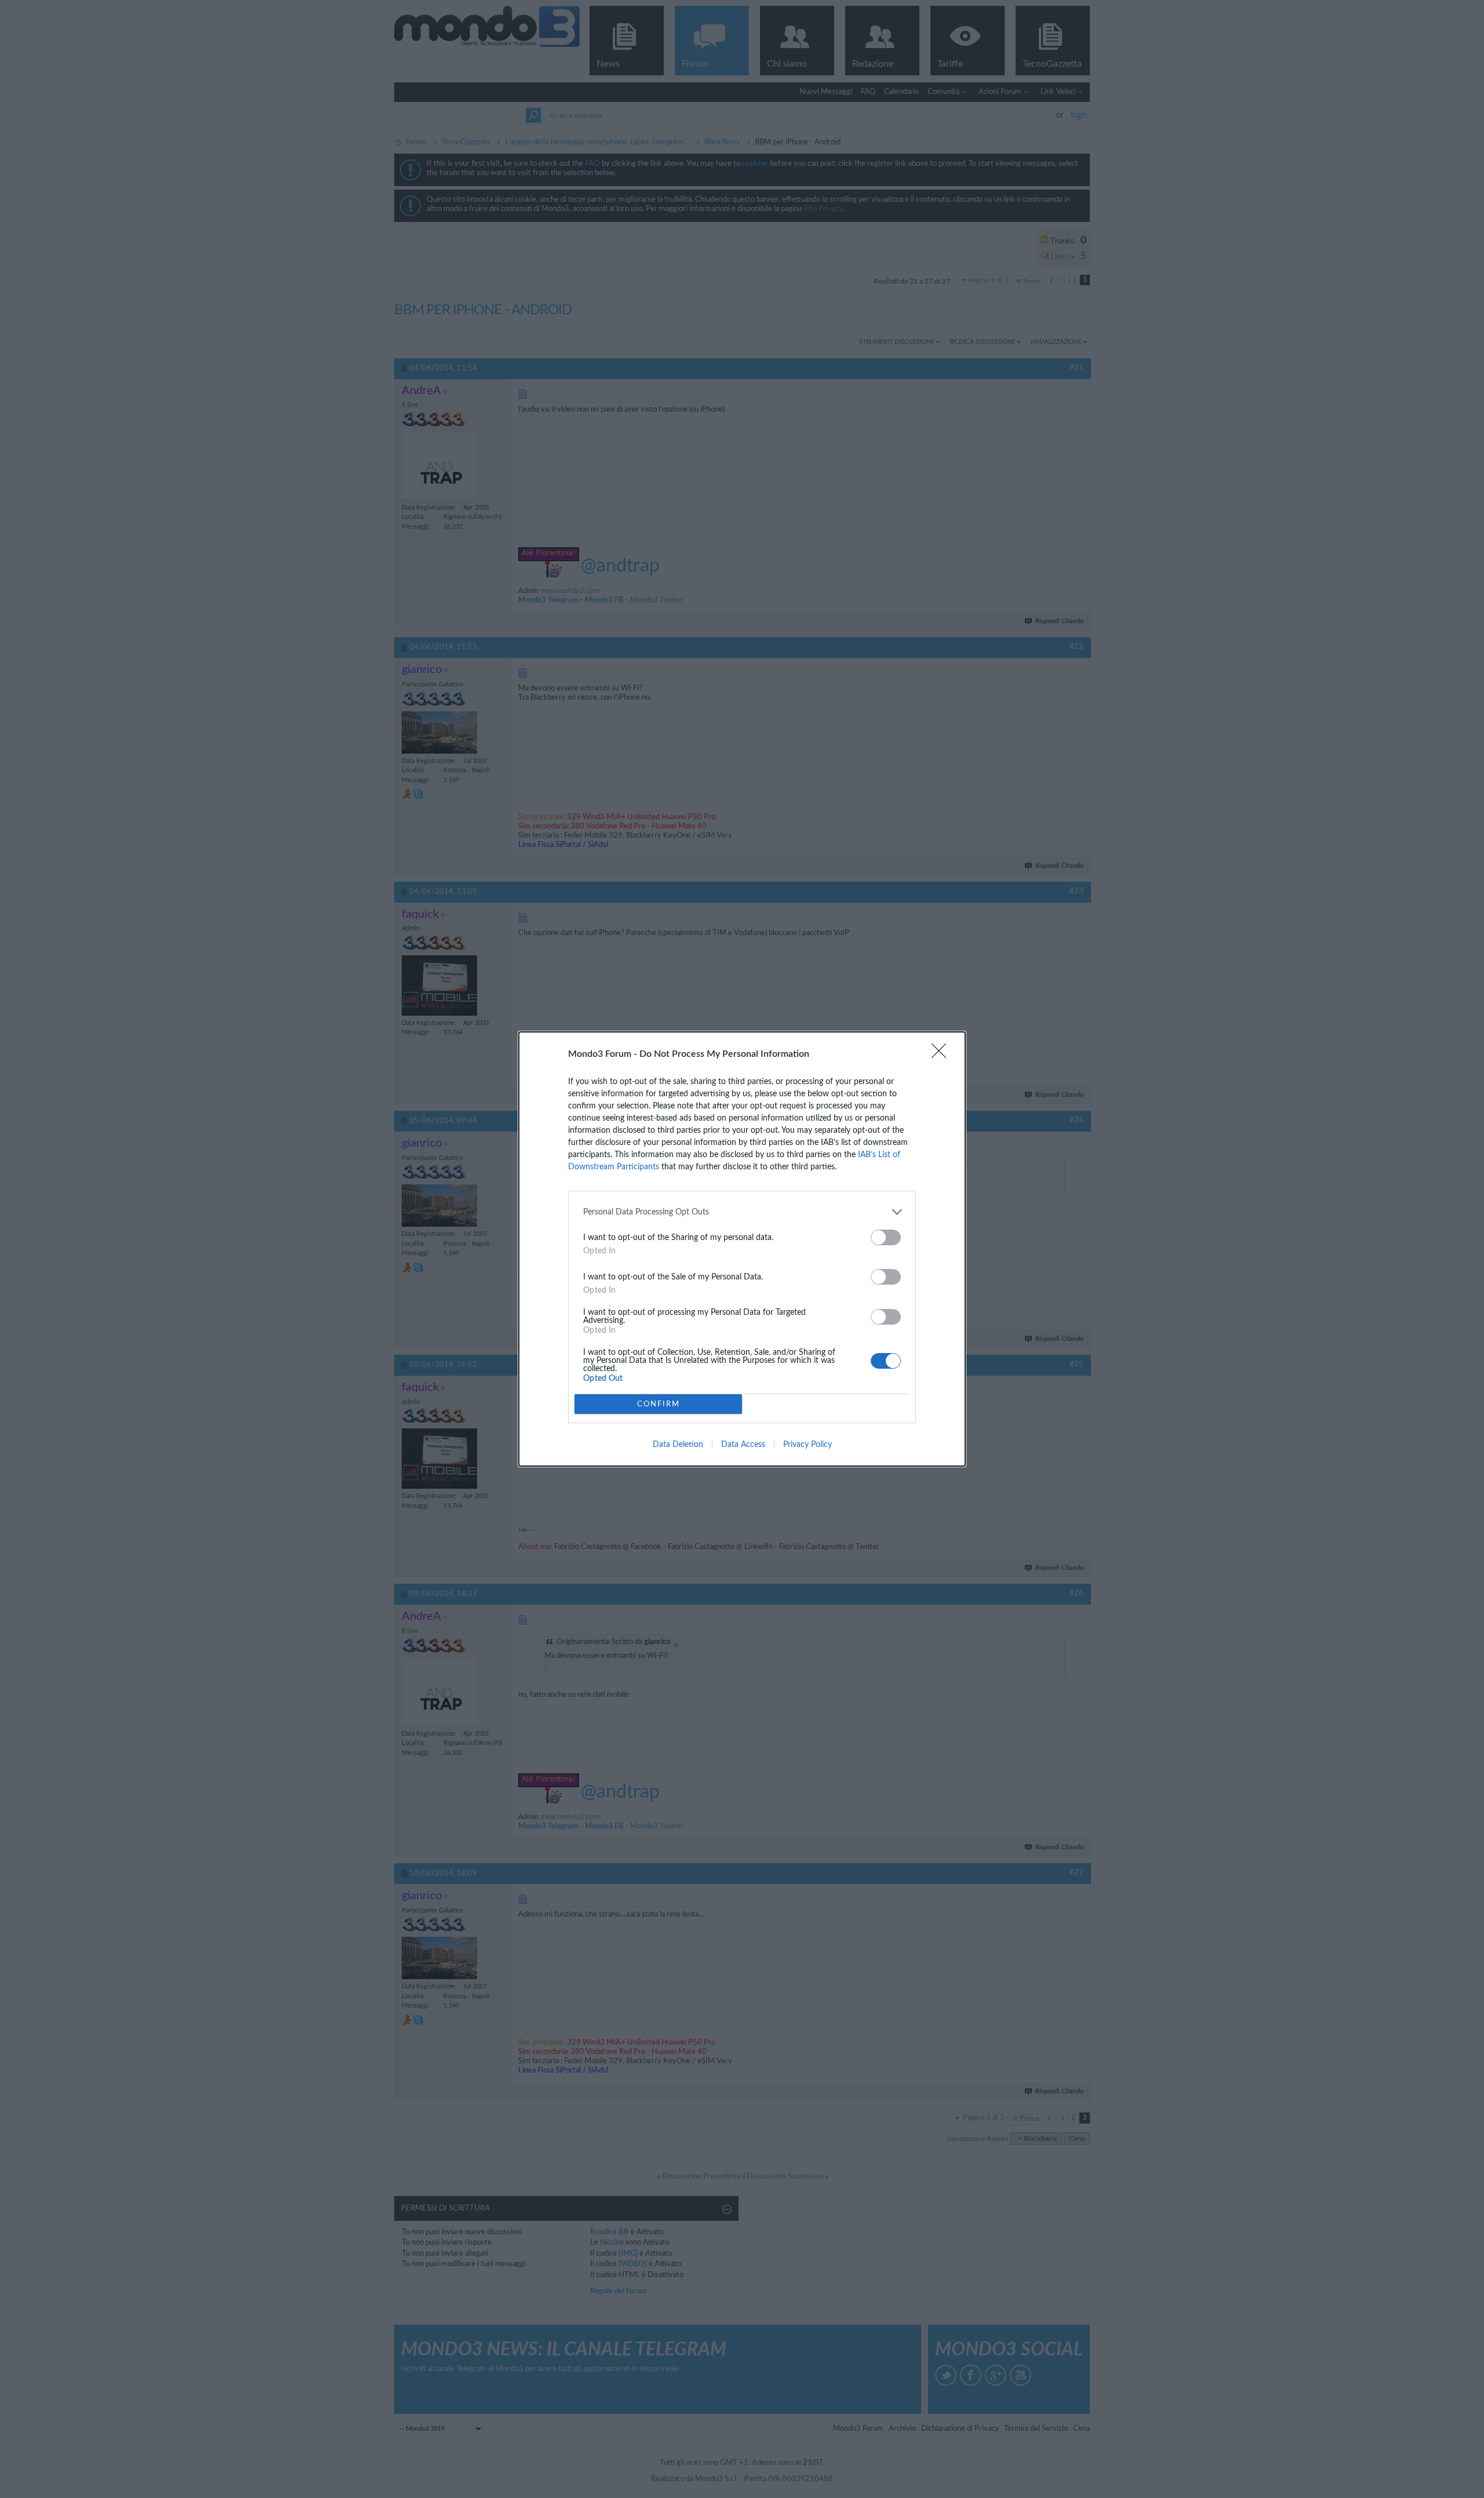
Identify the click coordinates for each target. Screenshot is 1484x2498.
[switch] (886, 1237)
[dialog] (742, 1249)
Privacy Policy (808, 1445)
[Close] (943, 1055)
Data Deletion (678, 1445)
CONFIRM (659, 1404)
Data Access (743, 1445)
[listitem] (742, 1212)
